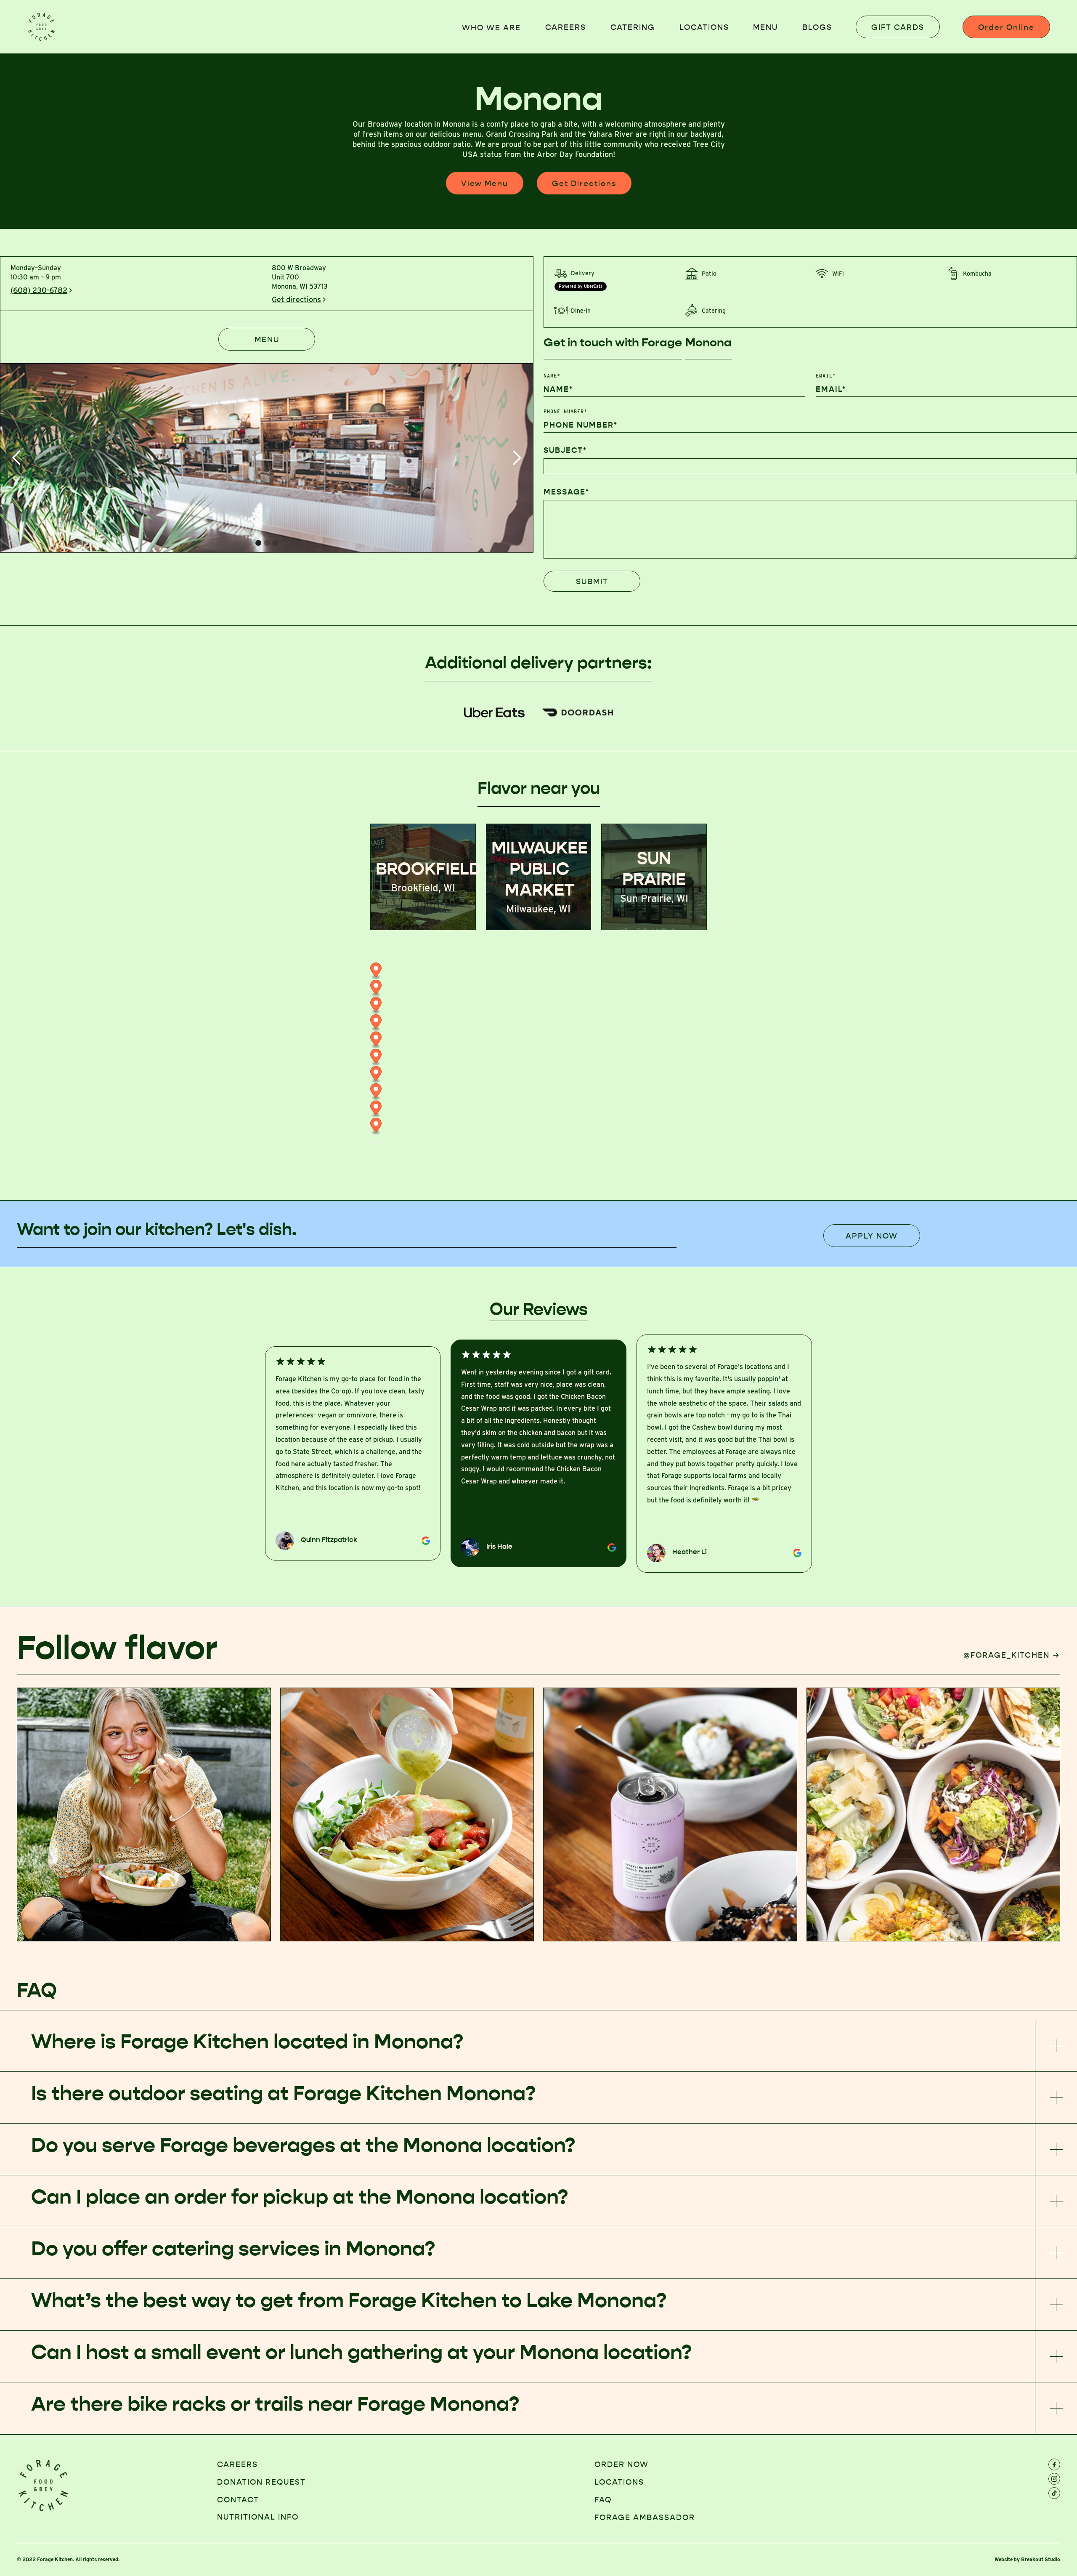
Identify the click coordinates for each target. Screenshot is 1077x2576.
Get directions (584, 183)
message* (566, 492)
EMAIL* (826, 376)
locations (704, 27)
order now (622, 2464)
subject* (565, 450)
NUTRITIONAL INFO (258, 2517)
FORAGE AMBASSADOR (645, 2518)
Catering (633, 27)
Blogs (817, 27)
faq (603, 2500)
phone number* (565, 412)
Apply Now (872, 1236)
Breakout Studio (1041, 2559)
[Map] (538, 1068)
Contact (238, 2500)
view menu (485, 183)
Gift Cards (898, 27)
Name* (552, 376)
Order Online (1006, 27)
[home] (42, 27)
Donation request (261, 2482)
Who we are (491, 28)
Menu (267, 340)
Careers (566, 27)
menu (765, 27)
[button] (17, 458)
